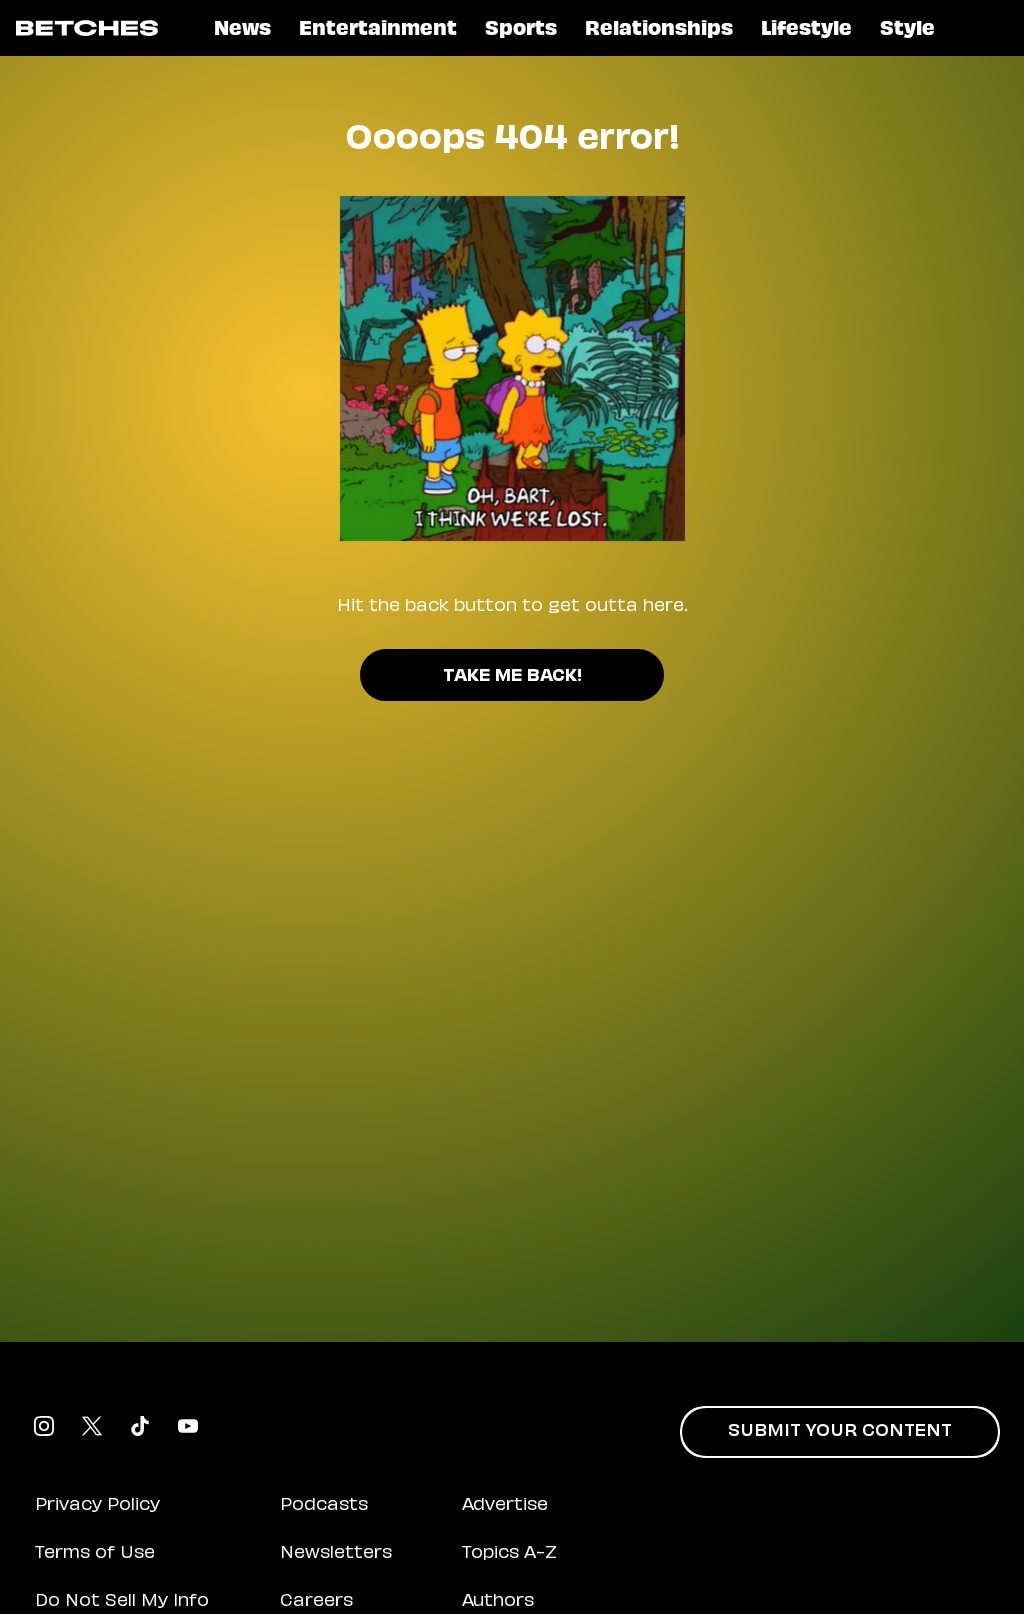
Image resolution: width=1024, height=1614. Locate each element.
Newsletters (336, 1554)
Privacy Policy (97, 1506)
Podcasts (324, 1506)
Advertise (505, 1506)
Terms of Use (95, 1554)
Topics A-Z (509, 1554)
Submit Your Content (840, 1432)
